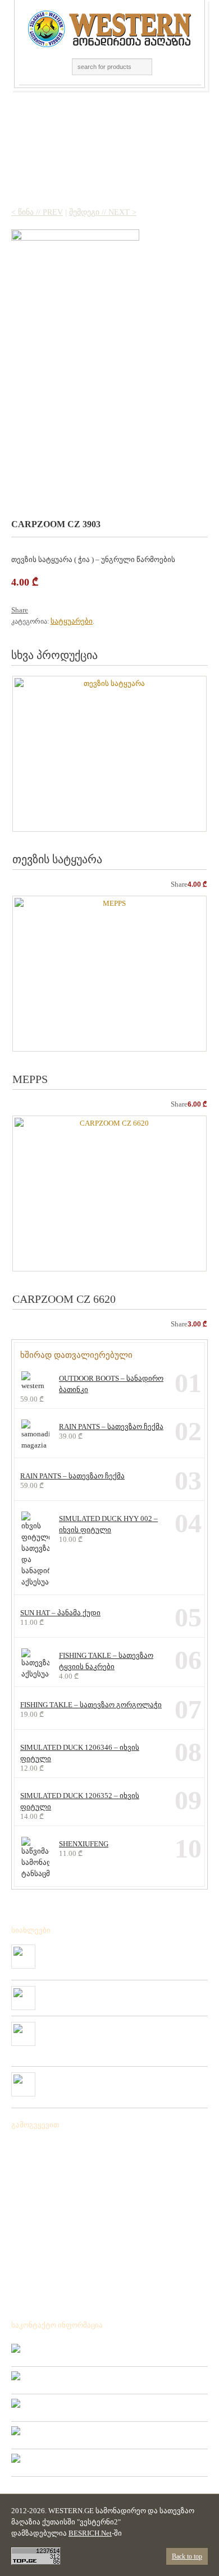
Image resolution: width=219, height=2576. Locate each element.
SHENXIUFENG (84, 1844)
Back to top (187, 2556)
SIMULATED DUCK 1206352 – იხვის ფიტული (80, 1801)
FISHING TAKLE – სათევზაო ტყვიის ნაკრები (106, 1661)
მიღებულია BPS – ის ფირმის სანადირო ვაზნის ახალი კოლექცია (115, 1953)
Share (20, 610)
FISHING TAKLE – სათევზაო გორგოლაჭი (91, 1705)
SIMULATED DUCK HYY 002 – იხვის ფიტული (108, 1524)
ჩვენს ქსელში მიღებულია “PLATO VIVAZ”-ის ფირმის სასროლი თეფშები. (115, 2081)
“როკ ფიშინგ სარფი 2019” (86, 1990)
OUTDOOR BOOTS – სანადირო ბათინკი (111, 1384)
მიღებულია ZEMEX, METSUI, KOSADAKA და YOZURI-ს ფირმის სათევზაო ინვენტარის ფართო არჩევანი (122, 2035)
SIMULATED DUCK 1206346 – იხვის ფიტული (80, 1753)
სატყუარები (72, 621)
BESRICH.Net (90, 2533)
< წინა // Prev (37, 212)
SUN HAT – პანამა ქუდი (60, 1613)
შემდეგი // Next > (103, 212)
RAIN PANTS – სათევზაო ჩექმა (111, 1427)
